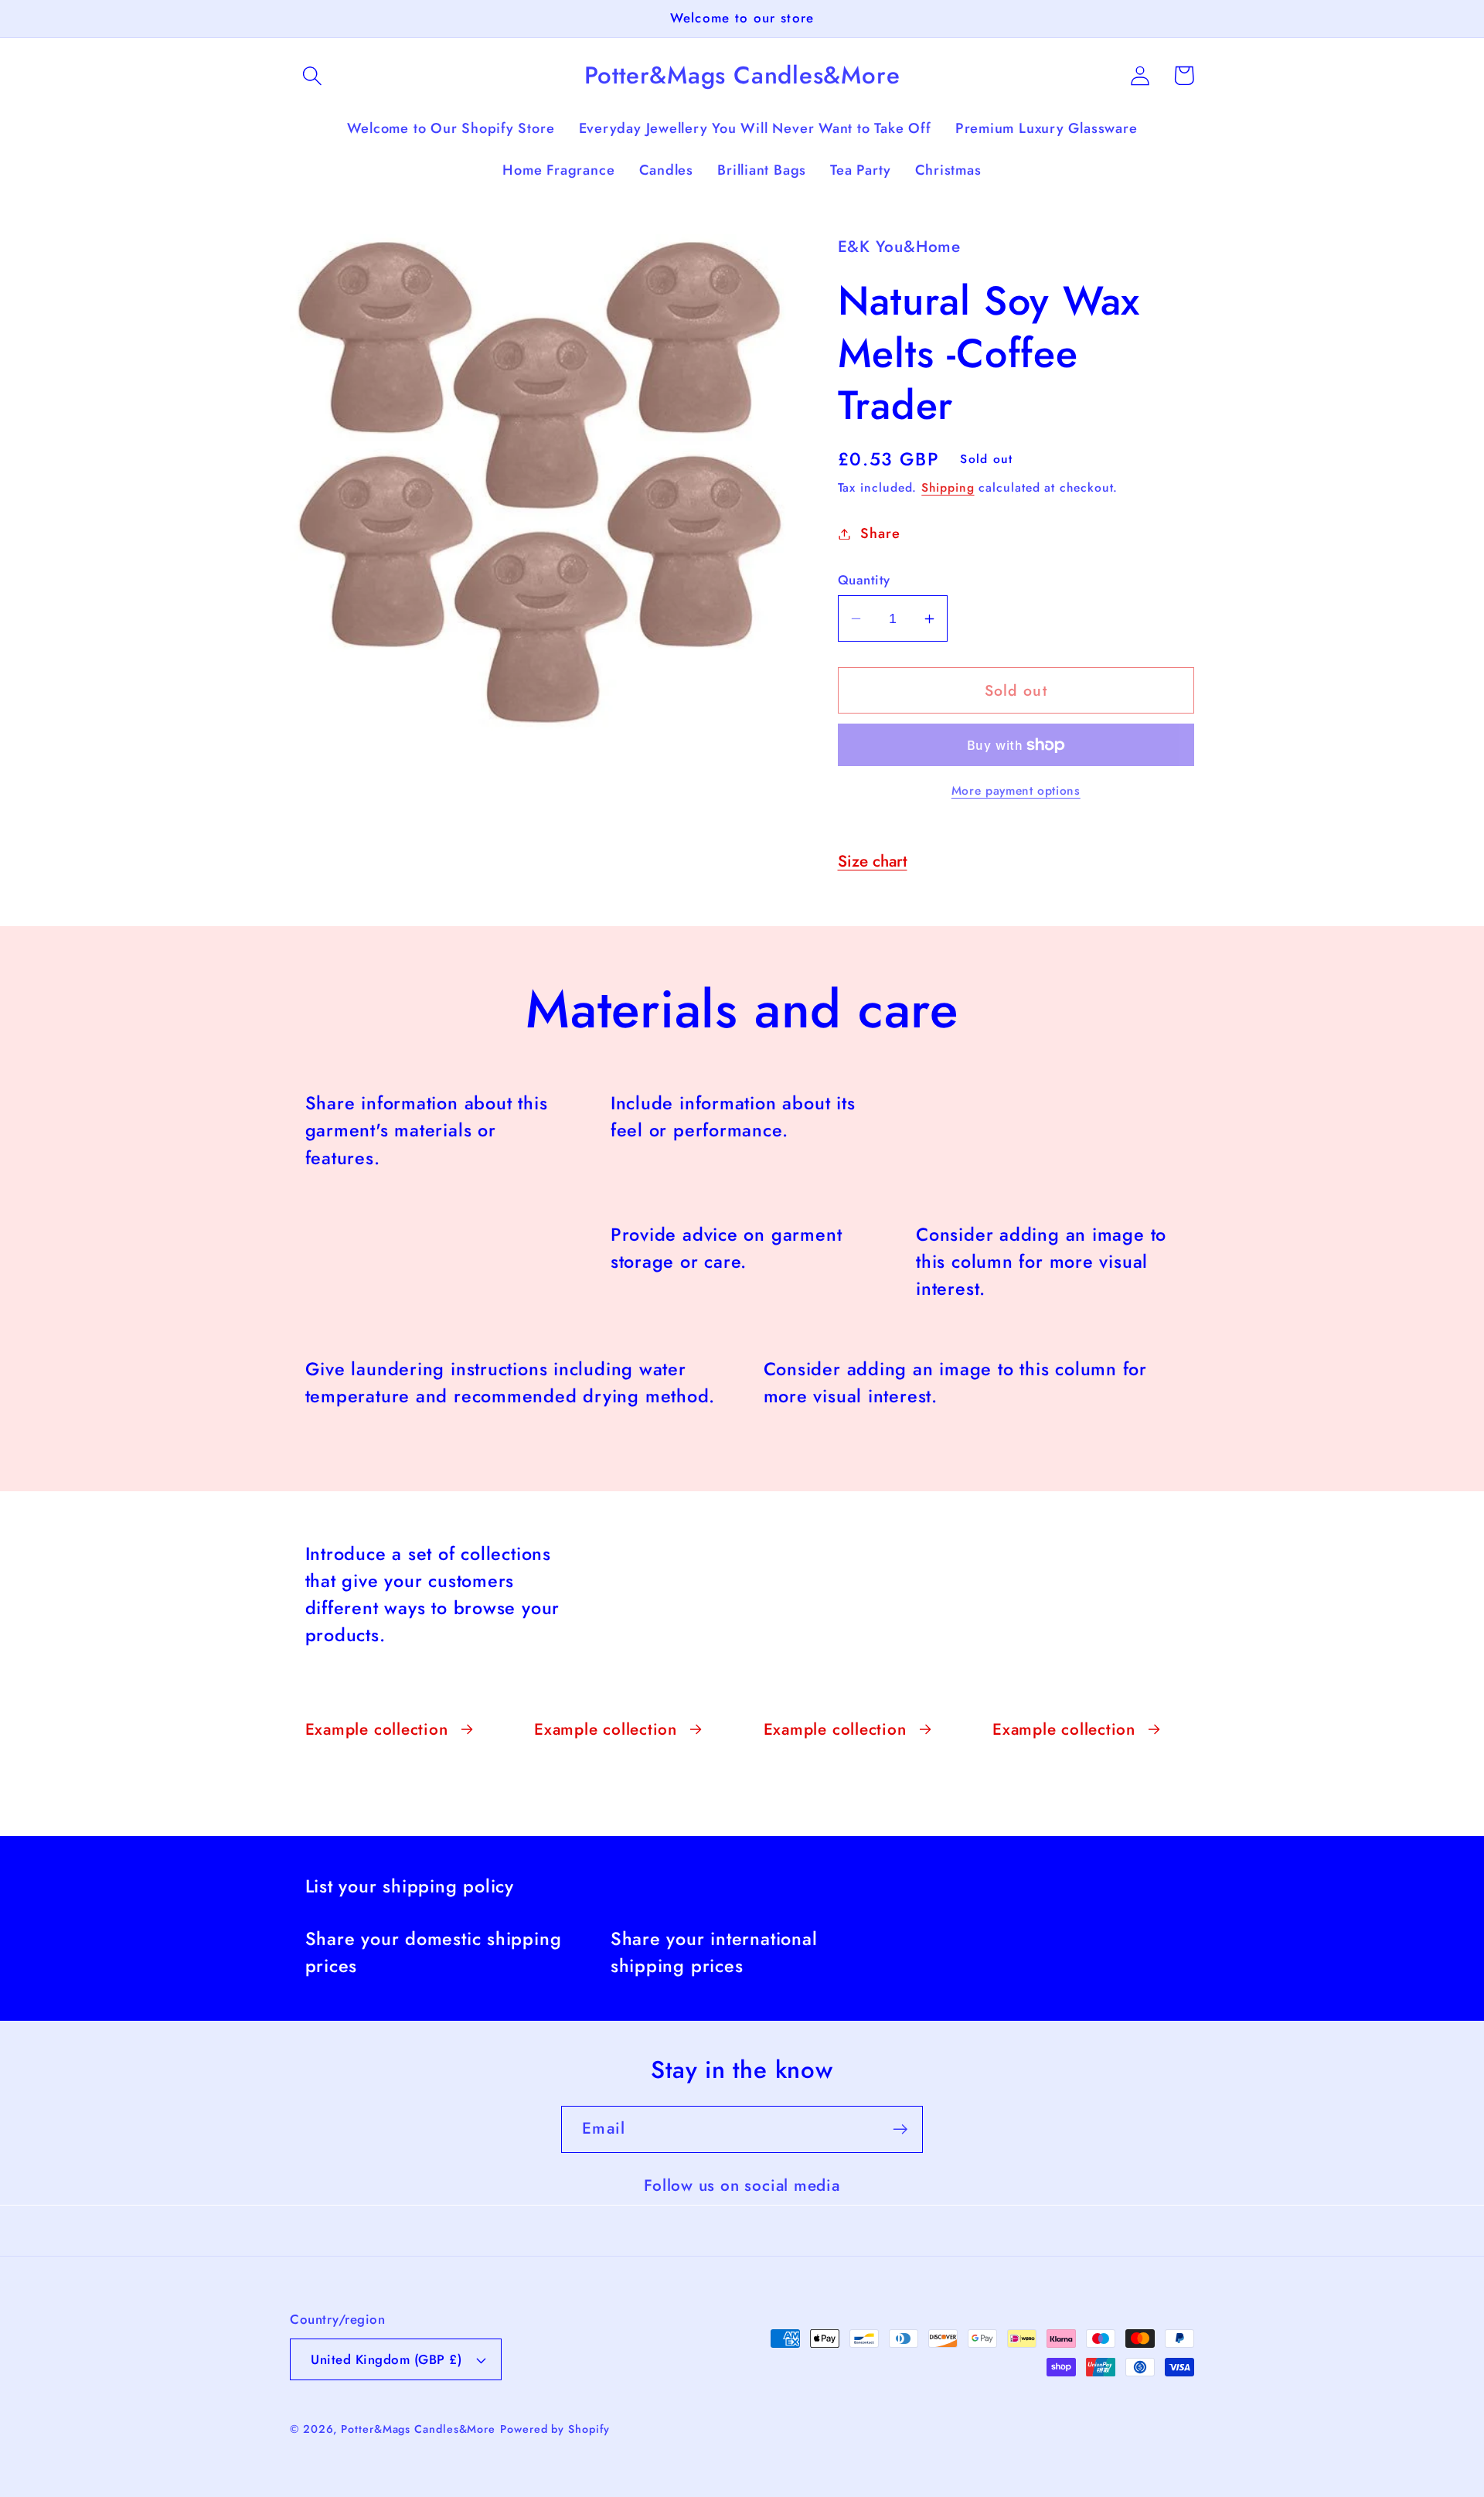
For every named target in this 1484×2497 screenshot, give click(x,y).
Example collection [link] (377, 1729)
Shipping (948, 487)
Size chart (873, 861)
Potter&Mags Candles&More (418, 2429)
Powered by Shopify (555, 2429)
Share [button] (880, 533)
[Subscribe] (900, 2129)
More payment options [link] (1016, 791)
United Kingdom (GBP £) (386, 2359)
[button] (312, 75)
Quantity (864, 580)
